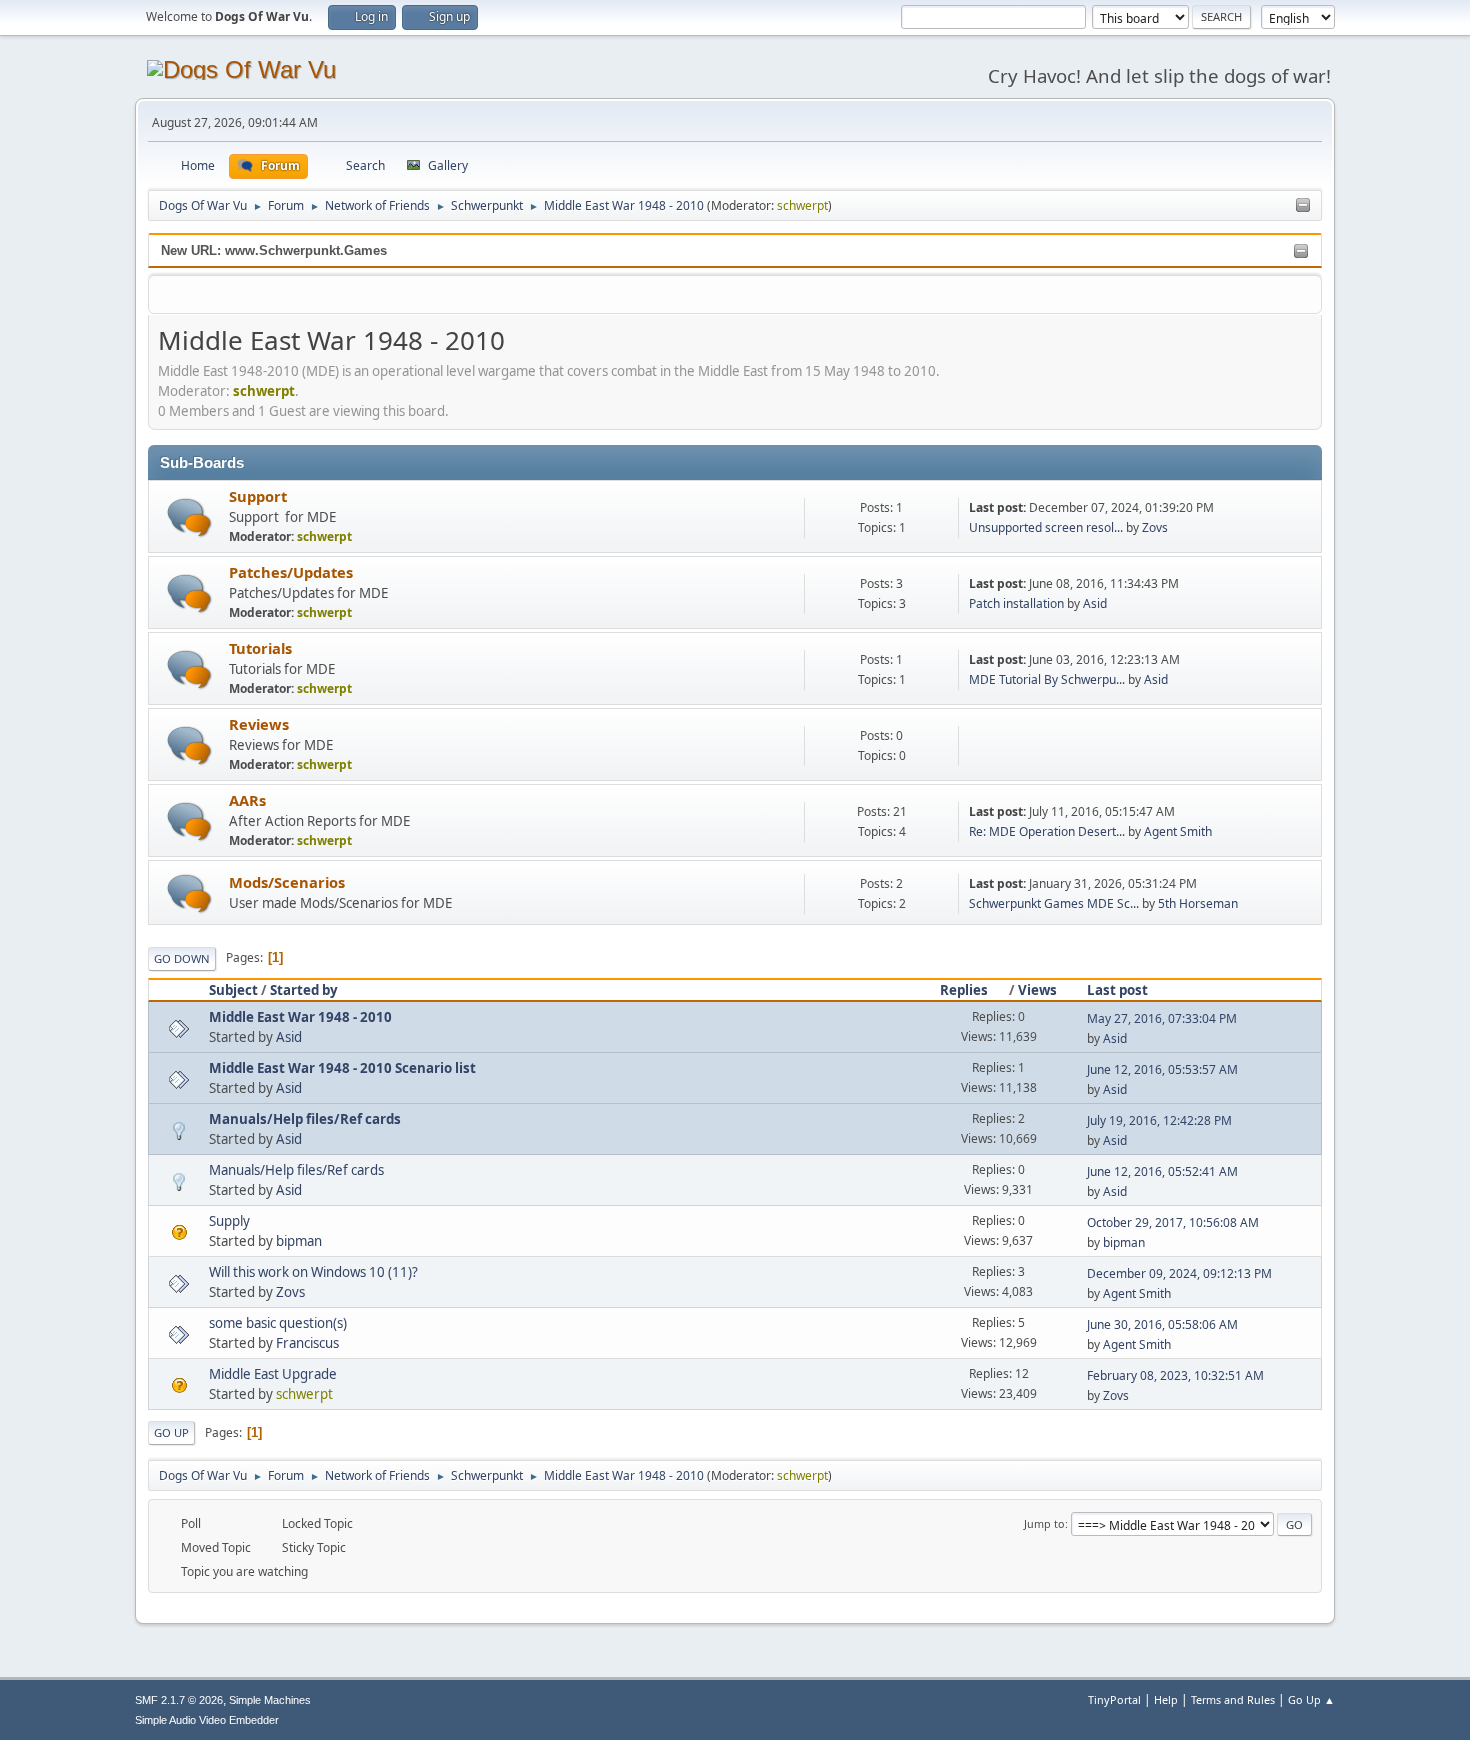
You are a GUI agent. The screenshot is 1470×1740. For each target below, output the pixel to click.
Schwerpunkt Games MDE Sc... (1054, 903)
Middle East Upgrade (273, 1374)
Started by (304, 990)
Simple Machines (270, 1700)
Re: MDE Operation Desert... (1047, 831)
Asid (1095, 603)
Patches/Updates (291, 572)
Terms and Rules (1233, 1699)
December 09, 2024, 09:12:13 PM (1179, 1273)
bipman (299, 1241)
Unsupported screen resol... (1046, 527)
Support (258, 496)
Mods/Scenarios (287, 882)
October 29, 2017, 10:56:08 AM (1173, 1222)
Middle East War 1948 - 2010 (300, 1017)
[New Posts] (189, 517)
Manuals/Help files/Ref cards (305, 1119)
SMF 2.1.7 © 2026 (179, 1700)
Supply (229, 1221)
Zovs (1155, 527)
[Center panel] (1303, 206)
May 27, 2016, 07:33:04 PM (1162, 1018)
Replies (964, 990)
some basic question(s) (278, 1323)
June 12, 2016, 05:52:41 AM (1162, 1171)
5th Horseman (1198, 903)
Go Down (182, 958)
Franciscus (307, 1343)
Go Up (171, 1432)
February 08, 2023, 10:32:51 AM (1175, 1375)
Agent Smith (1178, 831)
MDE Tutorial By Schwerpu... (1047, 679)
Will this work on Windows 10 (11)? (313, 1272)
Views (1037, 990)
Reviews (259, 724)
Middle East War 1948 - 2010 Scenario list (342, 1068)
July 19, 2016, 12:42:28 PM (1159, 1120)
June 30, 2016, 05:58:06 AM (1162, 1324)
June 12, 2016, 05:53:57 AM (1162, 1069)
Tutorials (260, 648)
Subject (233, 990)
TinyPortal (1114, 1699)
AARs (247, 800)
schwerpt (802, 205)
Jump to (1044, 1523)
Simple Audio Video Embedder (207, 1720)
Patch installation (1016, 603)
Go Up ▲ (1311, 1699)
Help (1166, 1699)
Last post (1117, 990)
